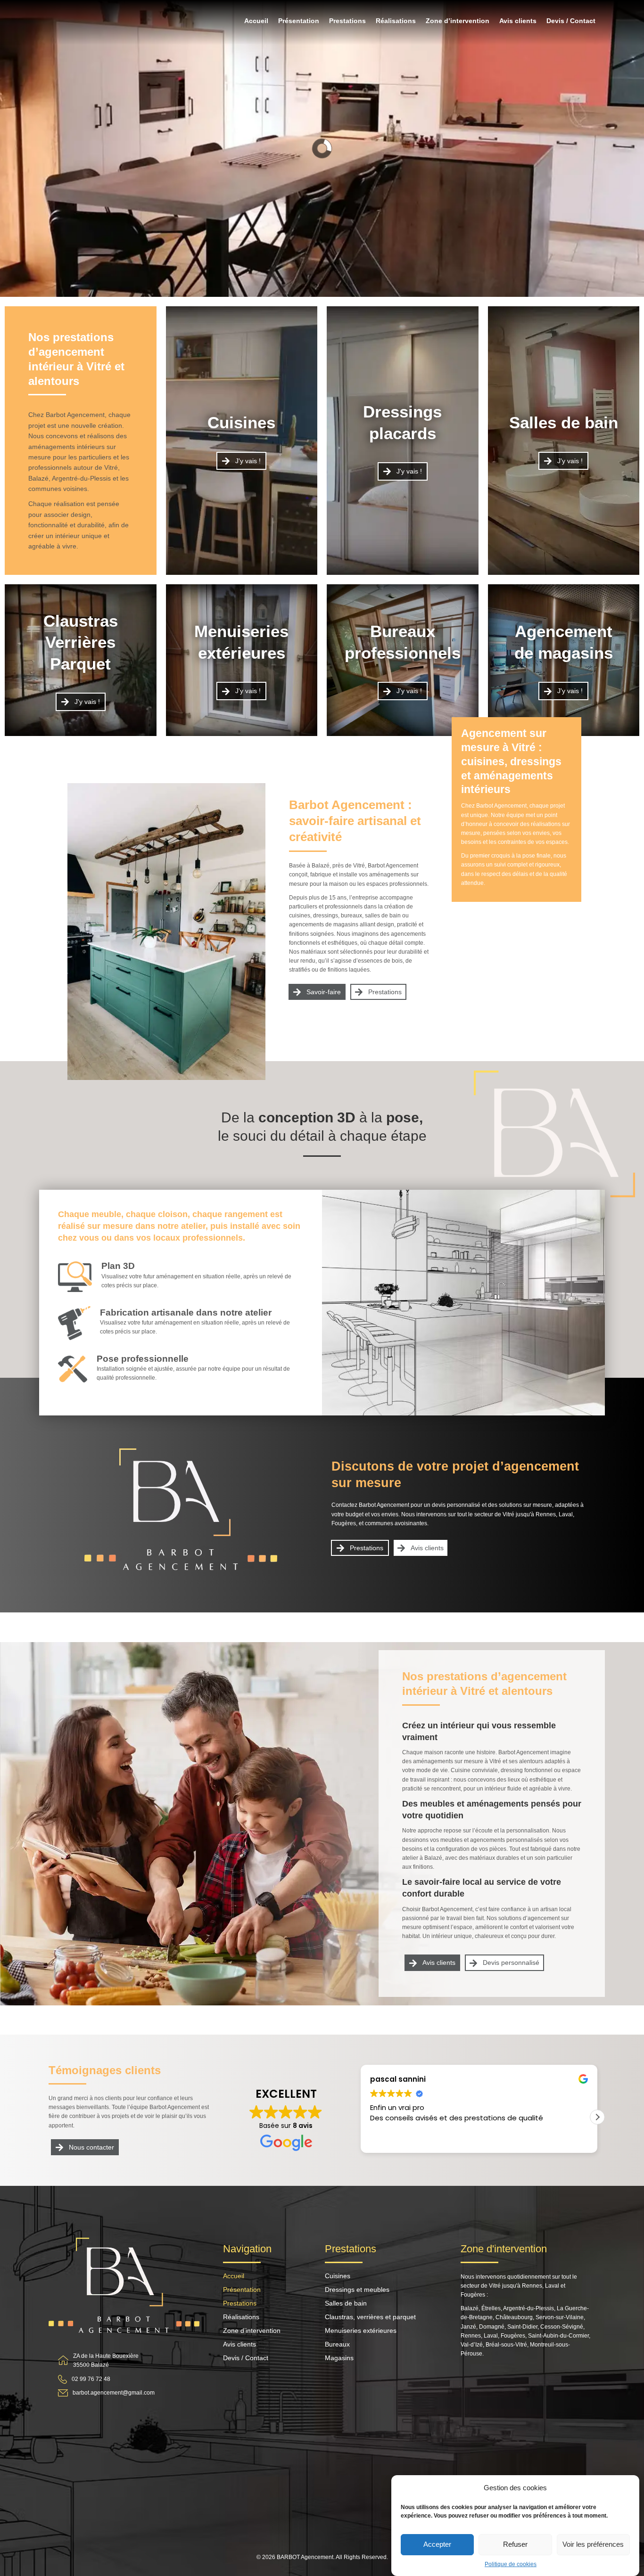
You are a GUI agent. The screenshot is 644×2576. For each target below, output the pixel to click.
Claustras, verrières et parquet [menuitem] (370, 2317)
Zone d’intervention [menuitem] (458, 21)
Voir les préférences (593, 2544)
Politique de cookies (511, 2564)
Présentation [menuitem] (299, 21)
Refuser (515, 2544)
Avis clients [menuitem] (518, 21)
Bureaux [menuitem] (337, 2344)
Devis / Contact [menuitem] (571, 21)
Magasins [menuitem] (339, 2358)
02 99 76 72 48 (91, 2379)
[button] (597, 2117)
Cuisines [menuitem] (338, 2276)
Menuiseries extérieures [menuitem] (361, 2331)
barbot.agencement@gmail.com (114, 2393)
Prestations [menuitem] (347, 21)
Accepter (437, 2544)
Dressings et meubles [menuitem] (357, 2290)
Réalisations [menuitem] (396, 21)
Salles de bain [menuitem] (346, 2303)
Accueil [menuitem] (256, 21)
